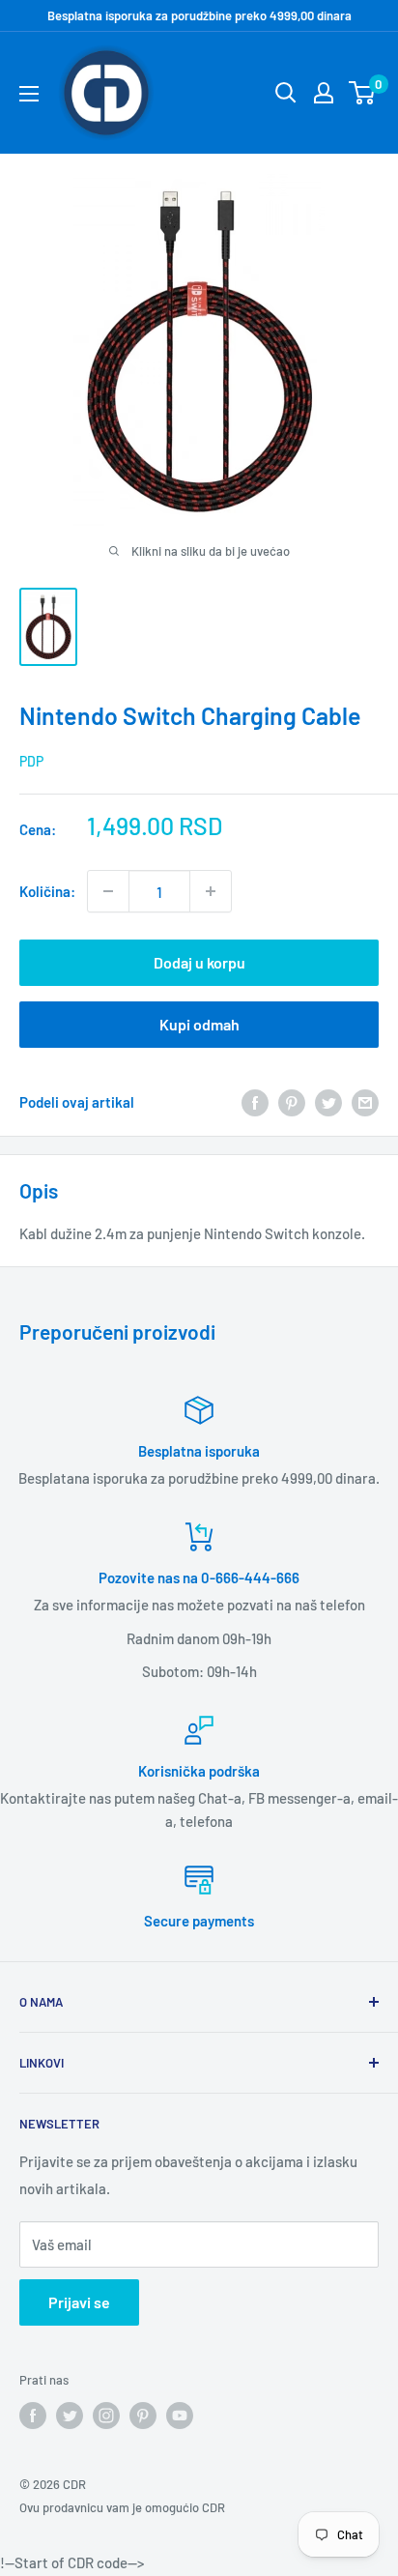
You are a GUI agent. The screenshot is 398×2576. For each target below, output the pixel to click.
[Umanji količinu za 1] (108, 891)
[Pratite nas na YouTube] (180, 2416)
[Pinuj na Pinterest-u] (292, 1101)
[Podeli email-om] (365, 1101)
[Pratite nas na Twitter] (70, 2416)
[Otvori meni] (29, 94)
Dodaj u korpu (199, 962)
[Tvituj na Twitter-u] (328, 1101)
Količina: (47, 891)
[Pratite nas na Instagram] (106, 2416)
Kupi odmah (199, 1024)
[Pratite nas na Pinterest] (143, 2416)
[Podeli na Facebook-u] (255, 1101)
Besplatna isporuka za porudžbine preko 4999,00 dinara (199, 15)
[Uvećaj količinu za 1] (211, 891)
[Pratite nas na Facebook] (33, 2416)
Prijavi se (79, 2302)
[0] (363, 93)
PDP (31, 761)
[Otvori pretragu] (286, 93)
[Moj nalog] (324, 93)
